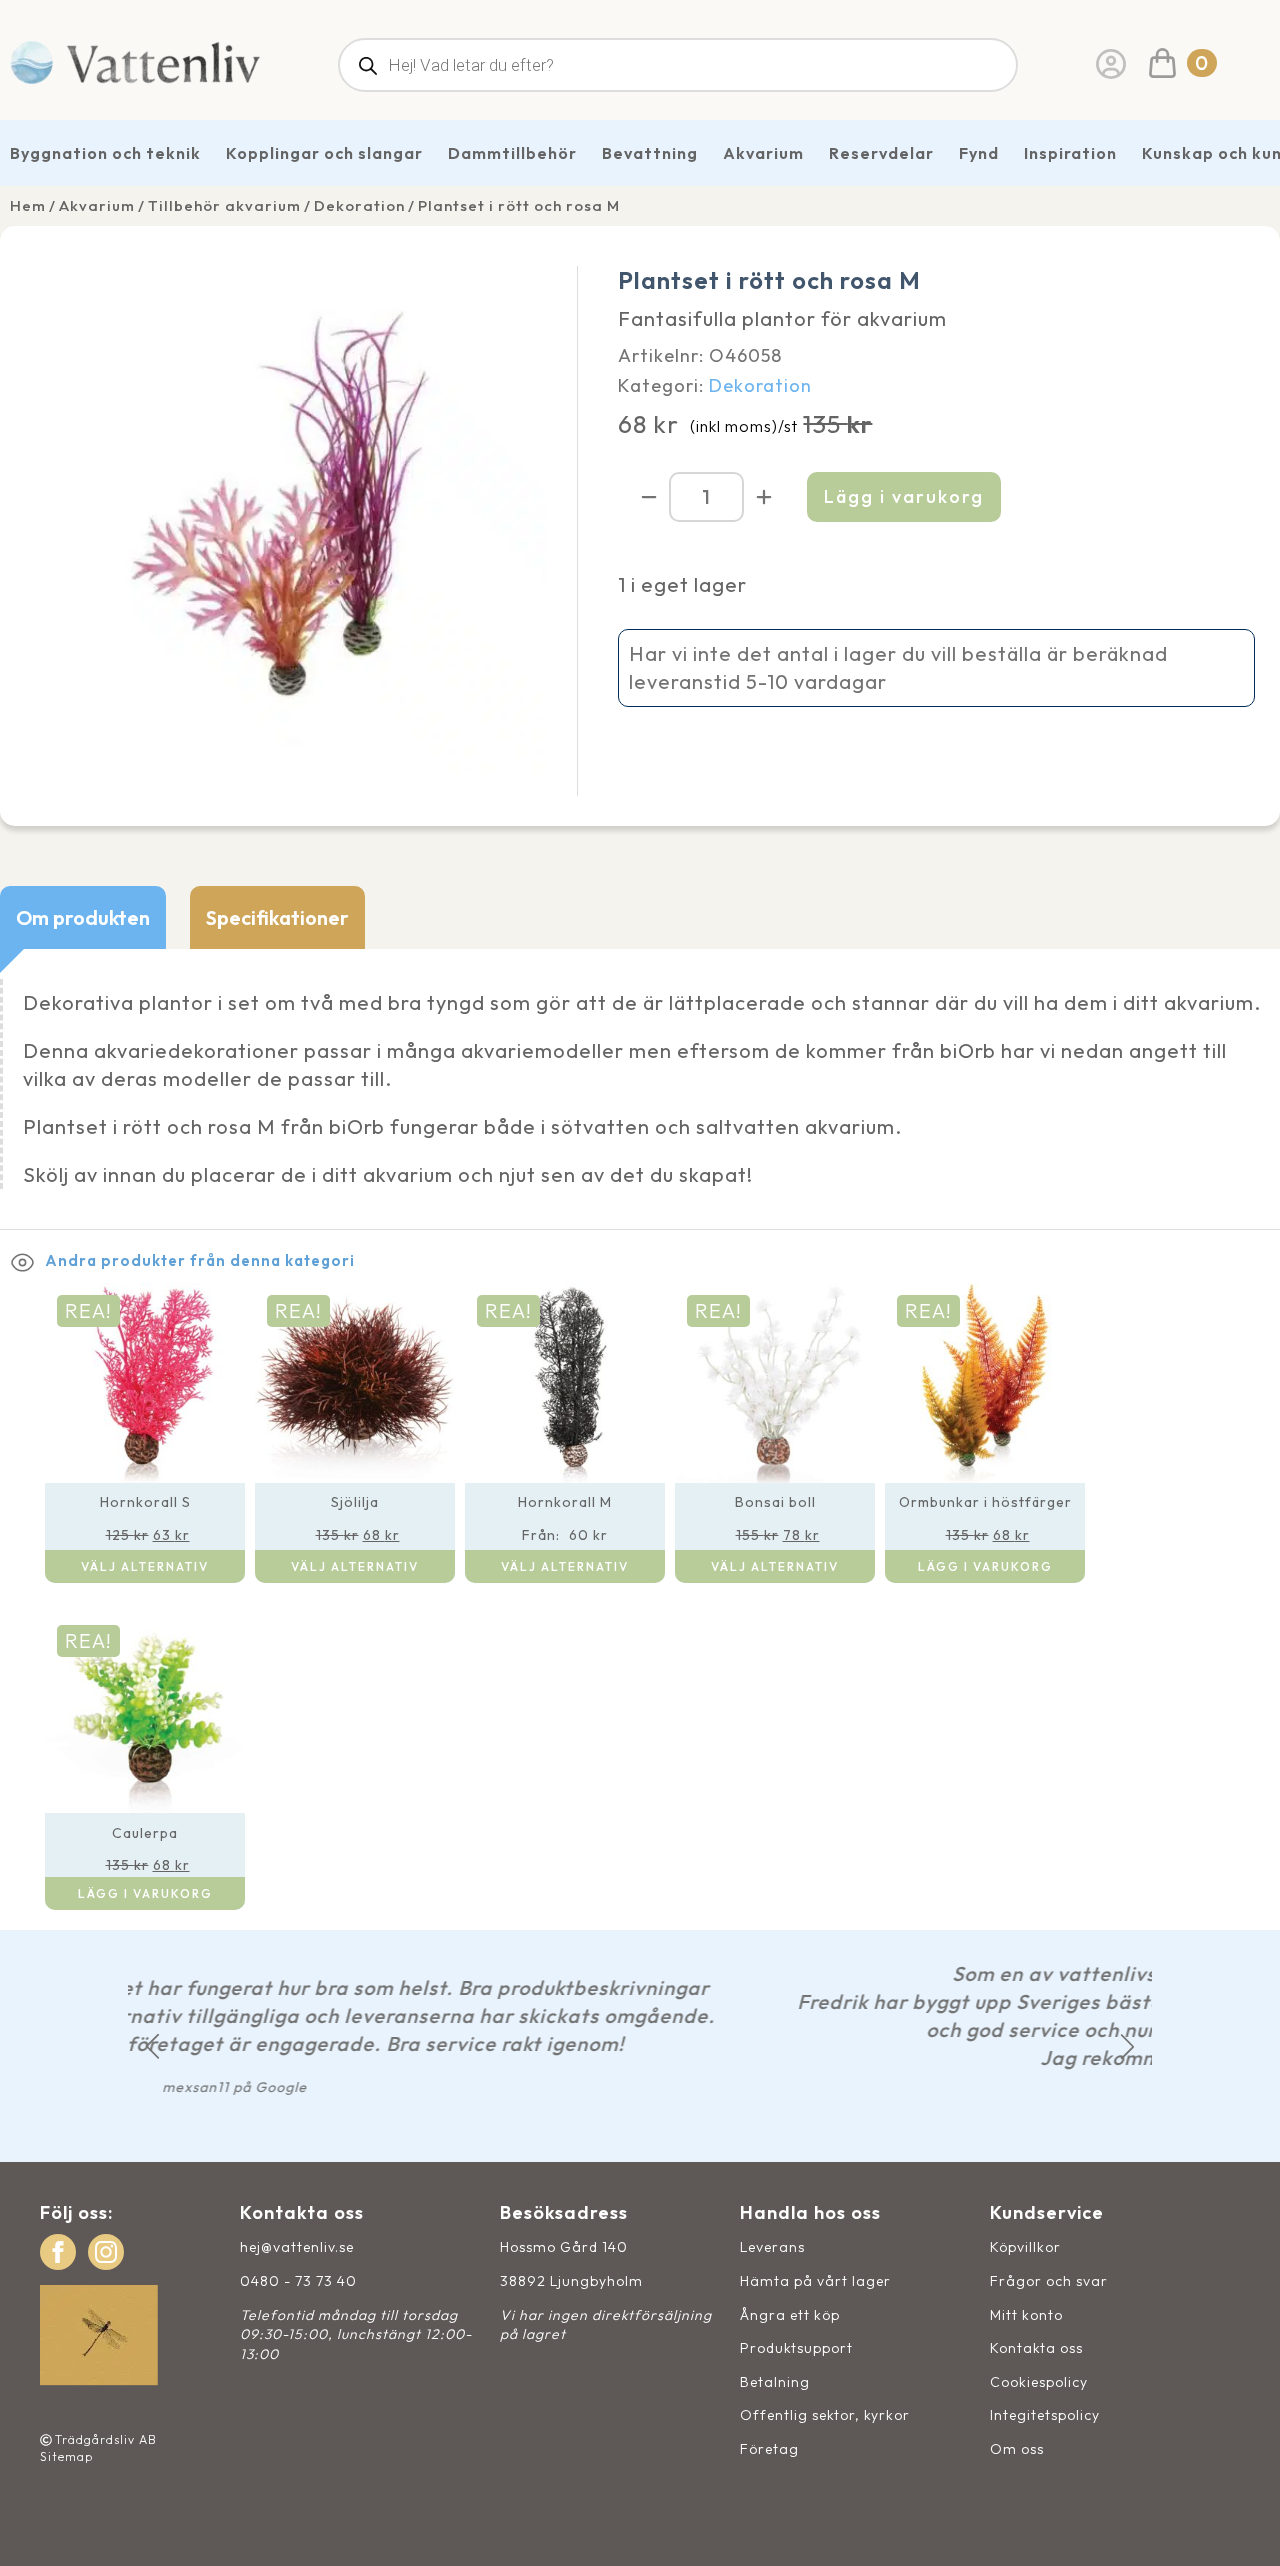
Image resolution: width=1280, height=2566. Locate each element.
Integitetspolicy (1045, 2415)
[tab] (83, 917)
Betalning (775, 2382)
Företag (769, 2449)
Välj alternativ (145, 1566)
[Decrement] (649, 497)
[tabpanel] (640, 1089)
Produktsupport (796, 2348)
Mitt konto (1026, 2315)
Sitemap (66, 2456)
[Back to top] (1242, 2528)
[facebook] (58, 2252)
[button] (152, 2046)
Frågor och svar (1049, 2281)
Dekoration (359, 205)
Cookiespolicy (1039, 2382)
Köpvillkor (1025, 2247)
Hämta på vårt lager (815, 2281)
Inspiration (1070, 153)
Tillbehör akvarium (224, 205)
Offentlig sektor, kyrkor (825, 2415)
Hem (28, 205)
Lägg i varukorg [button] (985, 1566)
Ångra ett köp (790, 2315)
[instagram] (106, 2252)
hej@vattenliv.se (297, 2247)
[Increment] (764, 497)
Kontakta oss (1036, 2348)
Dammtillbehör (512, 153)
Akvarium (763, 153)
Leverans (772, 2247)
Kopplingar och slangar (324, 153)
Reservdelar (881, 153)
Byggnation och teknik (105, 153)
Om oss (1017, 2449)
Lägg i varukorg (904, 496)
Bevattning (650, 153)
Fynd (979, 153)
